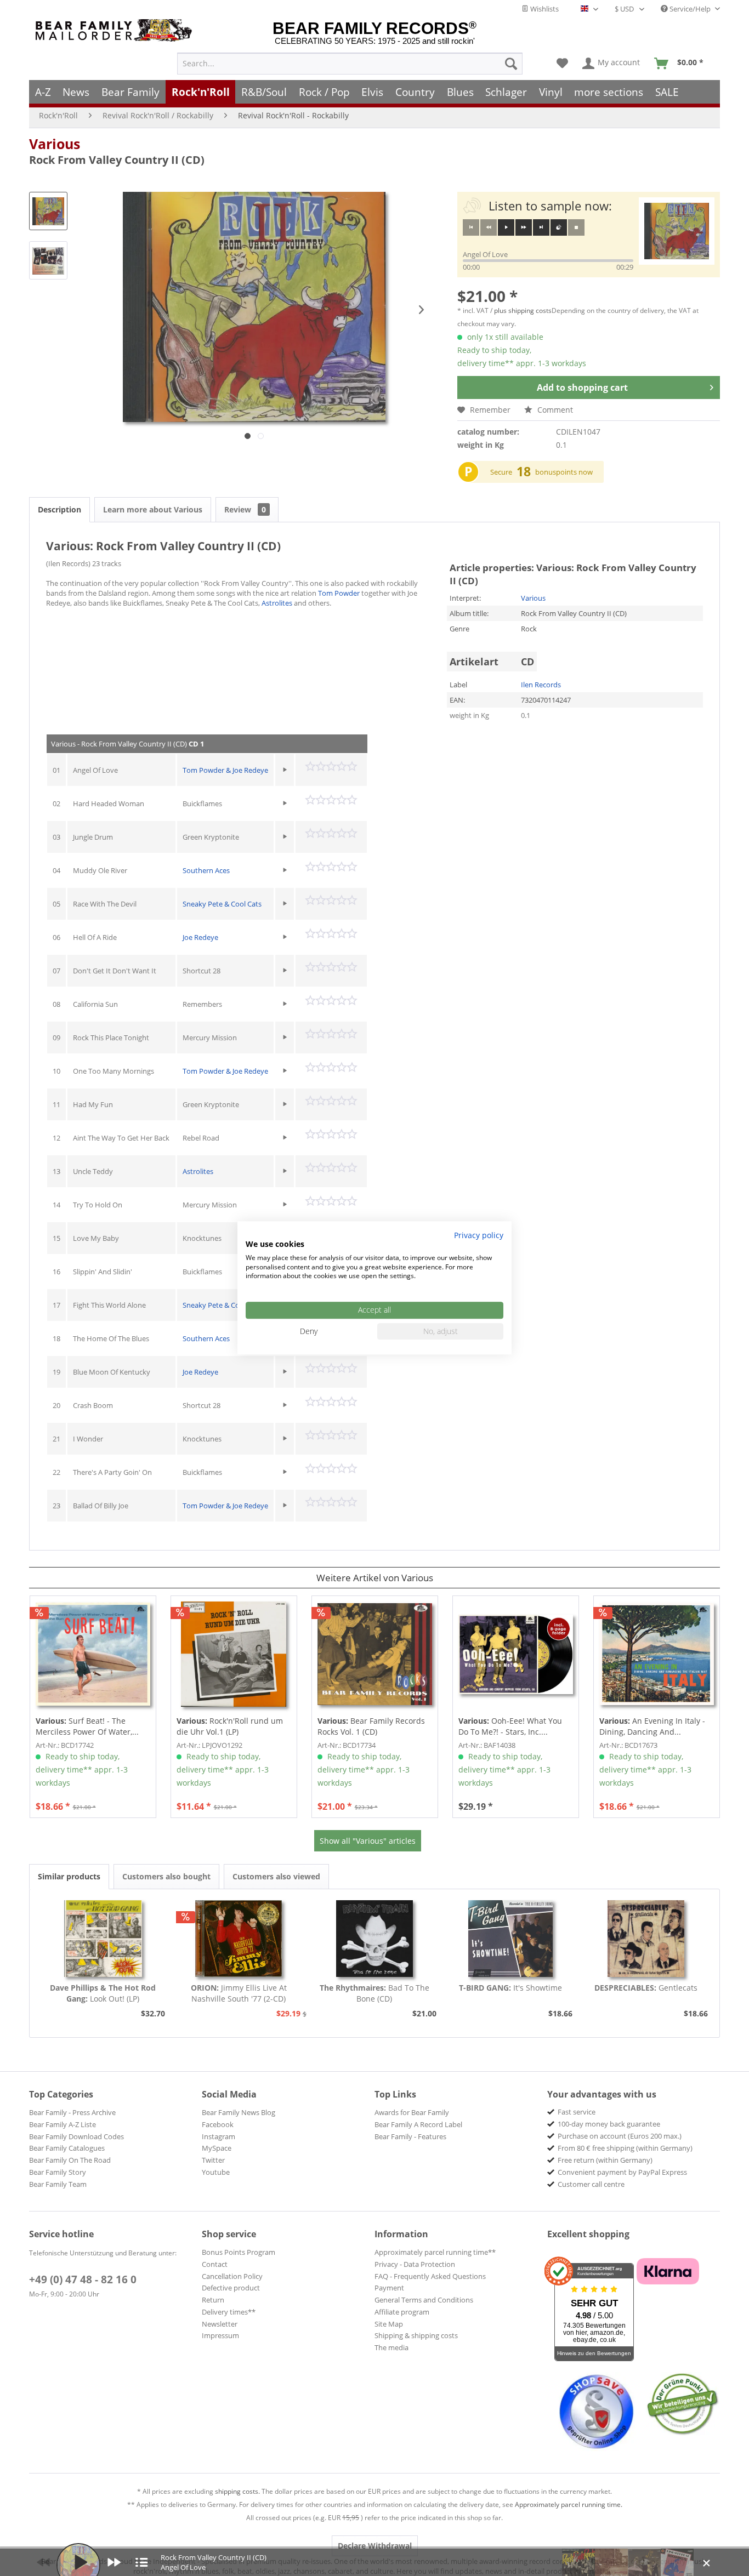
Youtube (216, 2172)
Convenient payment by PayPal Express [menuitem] (622, 2172)
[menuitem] (350, 64)
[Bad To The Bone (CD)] (374, 1939)
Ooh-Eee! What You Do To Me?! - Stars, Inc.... (510, 1726)
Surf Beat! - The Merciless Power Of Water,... (87, 1726)
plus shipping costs (523, 310)
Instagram (219, 2136)
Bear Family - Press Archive (72, 2112)
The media (391, 2347)
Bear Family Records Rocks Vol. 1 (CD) (371, 1726)
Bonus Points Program (239, 2252)
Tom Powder (339, 593)
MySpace (217, 2148)
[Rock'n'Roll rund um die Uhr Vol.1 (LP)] (234, 1654)
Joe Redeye (200, 937)
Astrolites (277, 603)
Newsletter (220, 2324)
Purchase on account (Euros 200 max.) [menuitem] (620, 2136)
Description (59, 509)
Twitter (213, 2160)
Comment (554, 410)
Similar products (69, 1876)
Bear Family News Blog (239, 2112)
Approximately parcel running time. (569, 2504)
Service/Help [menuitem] (690, 9)
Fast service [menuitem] (577, 2112)
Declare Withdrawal (375, 2546)
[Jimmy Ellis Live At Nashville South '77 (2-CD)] (239, 1939)
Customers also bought (166, 1876)
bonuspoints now (564, 472)
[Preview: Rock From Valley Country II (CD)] (48, 211)
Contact (215, 2264)
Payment (389, 2288)
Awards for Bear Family (412, 2112)
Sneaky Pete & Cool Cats (222, 904)
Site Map (389, 2324)
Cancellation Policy (232, 2276)
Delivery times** (229, 2312)
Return (213, 2300)
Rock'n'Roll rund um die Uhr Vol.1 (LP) (230, 1726)
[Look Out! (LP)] (103, 1939)
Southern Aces (206, 870)
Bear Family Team (58, 2184)
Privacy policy (479, 1235)
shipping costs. (237, 2491)
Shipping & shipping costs (416, 2335)
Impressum (220, 2335)
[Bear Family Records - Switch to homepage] (116, 30)
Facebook (218, 2124)
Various (55, 144)
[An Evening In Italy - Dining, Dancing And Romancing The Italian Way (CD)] (657, 1654)
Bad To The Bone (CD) (374, 1993)
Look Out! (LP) (103, 1993)
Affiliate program (402, 2312)
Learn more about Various (153, 509)
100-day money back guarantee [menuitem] (609, 2124)
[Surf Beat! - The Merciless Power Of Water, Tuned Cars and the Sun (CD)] (93, 1654)
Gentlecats (646, 1988)
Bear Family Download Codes (76, 2136)
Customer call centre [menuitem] (591, 2184)
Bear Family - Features (410, 2136)
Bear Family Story (58, 2172)
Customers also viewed (276, 1876)
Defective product (231, 2288)
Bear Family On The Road (70, 2160)
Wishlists (544, 9)
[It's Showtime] (510, 1939)
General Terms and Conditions (424, 2300)
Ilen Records (541, 685)
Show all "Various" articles (368, 1841)
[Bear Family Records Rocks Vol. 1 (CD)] (375, 1654)
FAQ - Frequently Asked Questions (430, 2276)
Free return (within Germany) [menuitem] (605, 2160)
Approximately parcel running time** (435, 2252)
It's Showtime (510, 1988)
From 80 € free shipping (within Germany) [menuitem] (625, 2148)
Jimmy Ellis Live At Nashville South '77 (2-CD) (239, 1993)
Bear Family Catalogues (67, 2148)
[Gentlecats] (646, 1939)
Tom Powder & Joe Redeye (225, 770)
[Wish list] (562, 64)
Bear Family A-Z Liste (63, 2124)
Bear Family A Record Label (418, 2124)
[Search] (511, 64)
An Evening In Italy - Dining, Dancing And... (652, 1726)
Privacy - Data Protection (415, 2264)
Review (245, 509)
